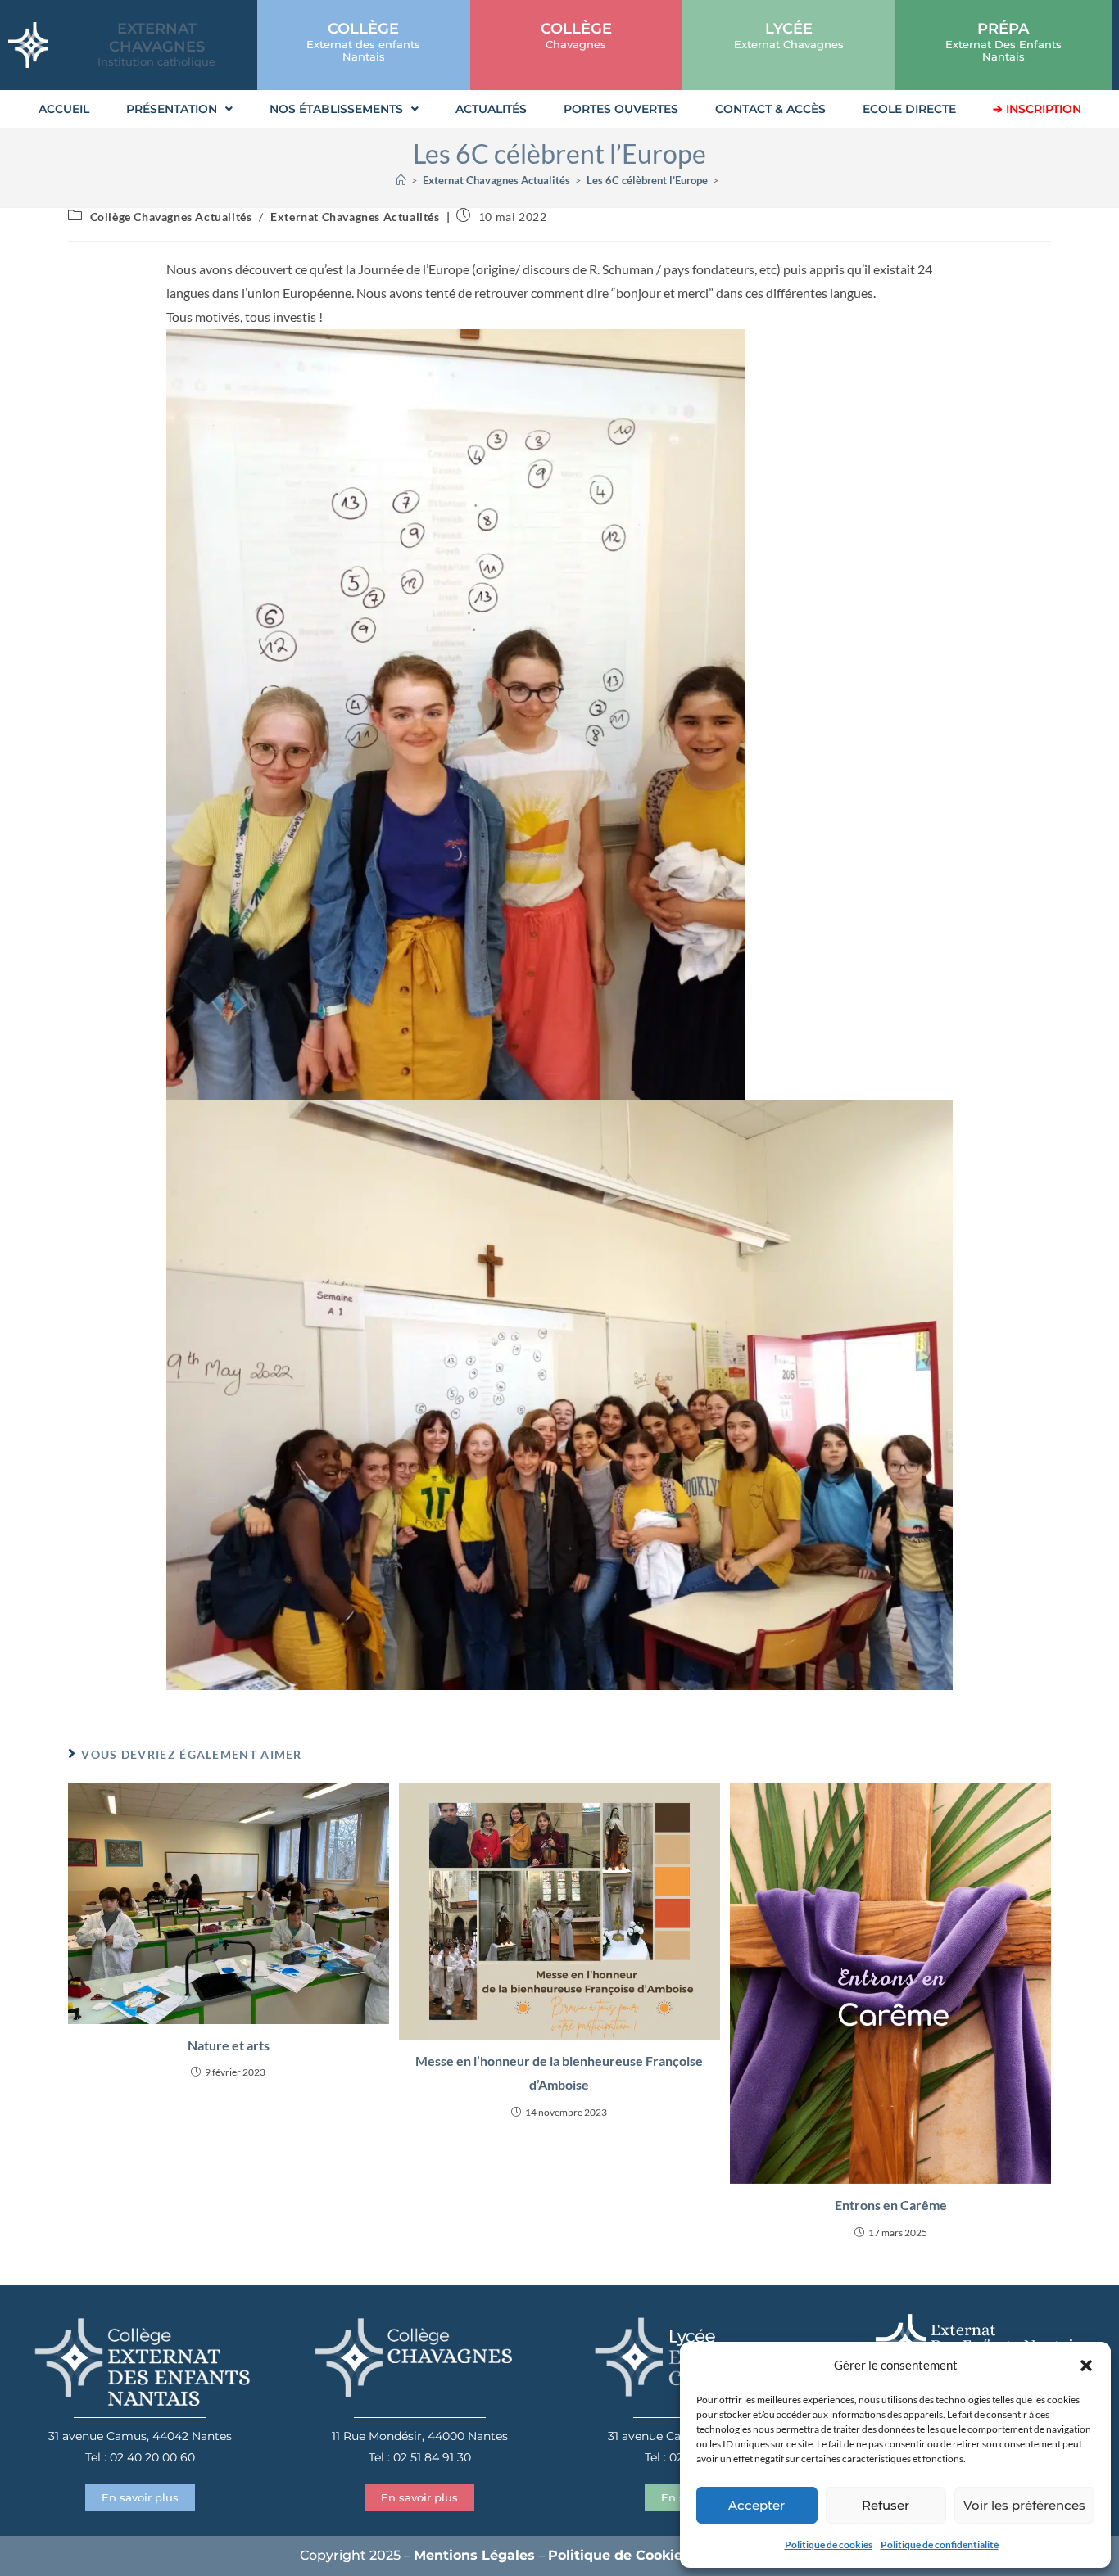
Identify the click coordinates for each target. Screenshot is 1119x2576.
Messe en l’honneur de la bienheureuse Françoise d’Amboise (559, 2072)
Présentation (172, 109)
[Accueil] (401, 180)
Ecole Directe (909, 109)
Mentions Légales (474, 2555)
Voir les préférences (1024, 2505)
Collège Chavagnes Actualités (171, 217)
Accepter (757, 2505)
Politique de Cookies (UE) (636, 2555)
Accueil (64, 109)
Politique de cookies (829, 2544)
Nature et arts (229, 2045)
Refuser (886, 2505)
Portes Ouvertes (621, 109)
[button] (1086, 2366)
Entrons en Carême (891, 2205)
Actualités (491, 109)
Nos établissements (336, 109)
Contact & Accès (770, 109)
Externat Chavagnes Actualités (355, 217)
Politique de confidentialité (940, 2544)
